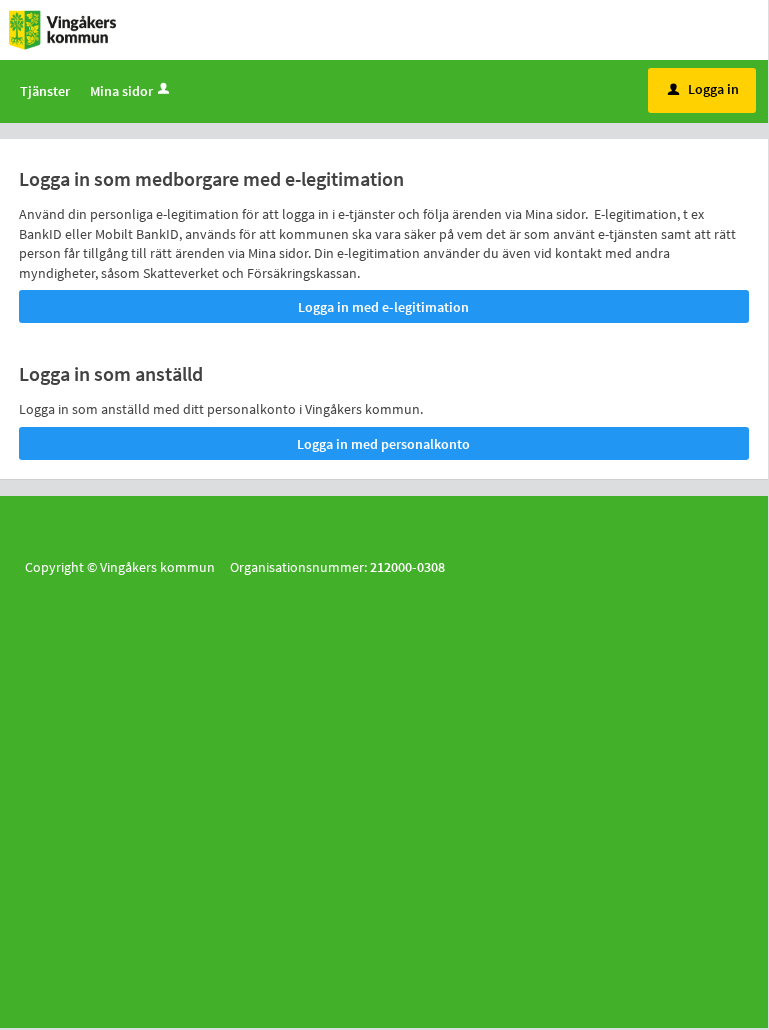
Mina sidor (121, 91)
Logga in (703, 89)
